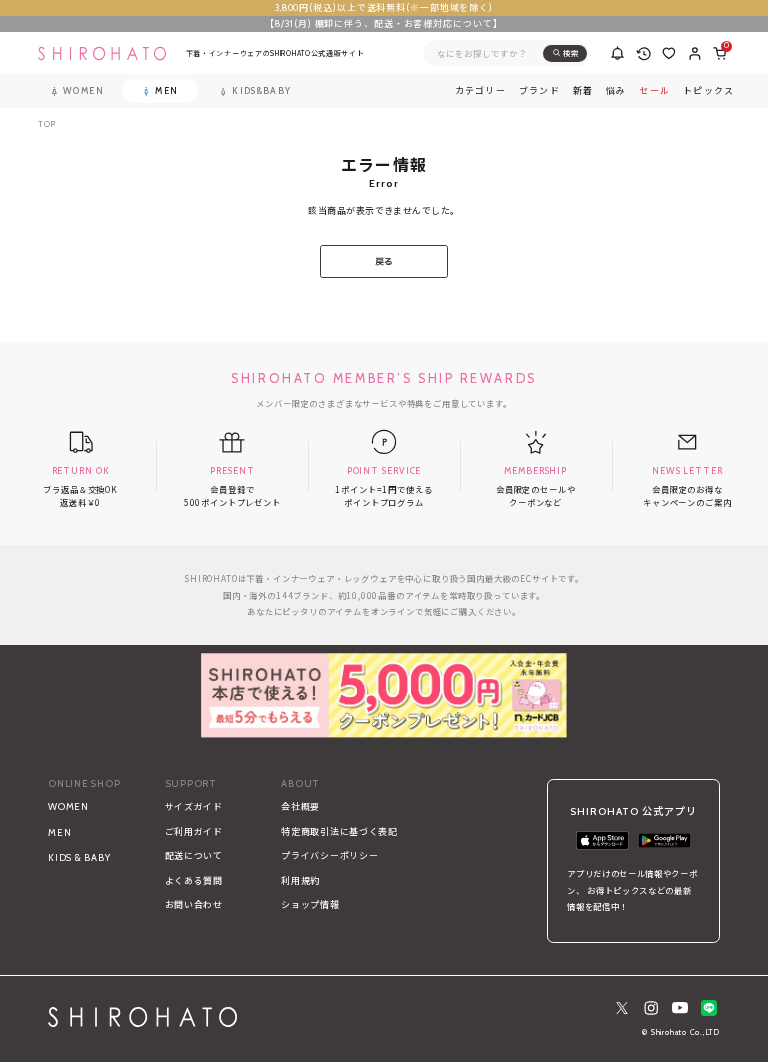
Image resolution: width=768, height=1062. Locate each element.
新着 (583, 91)
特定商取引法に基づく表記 (339, 831)
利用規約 (300, 880)
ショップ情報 (310, 904)
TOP (46, 124)
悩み (616, 91)
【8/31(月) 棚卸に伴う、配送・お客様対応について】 (383, 23)
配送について (194, 855)
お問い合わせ (194, 904)
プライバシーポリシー (329, 855)
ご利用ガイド (194, 831)
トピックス (708, 91)
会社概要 (300, 806)
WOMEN (68, 806)
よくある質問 (194, 880)
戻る (384, 261)
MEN (59, 832)
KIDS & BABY (79, 857)
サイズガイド (194, 806)
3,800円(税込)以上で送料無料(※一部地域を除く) (384, 7)
